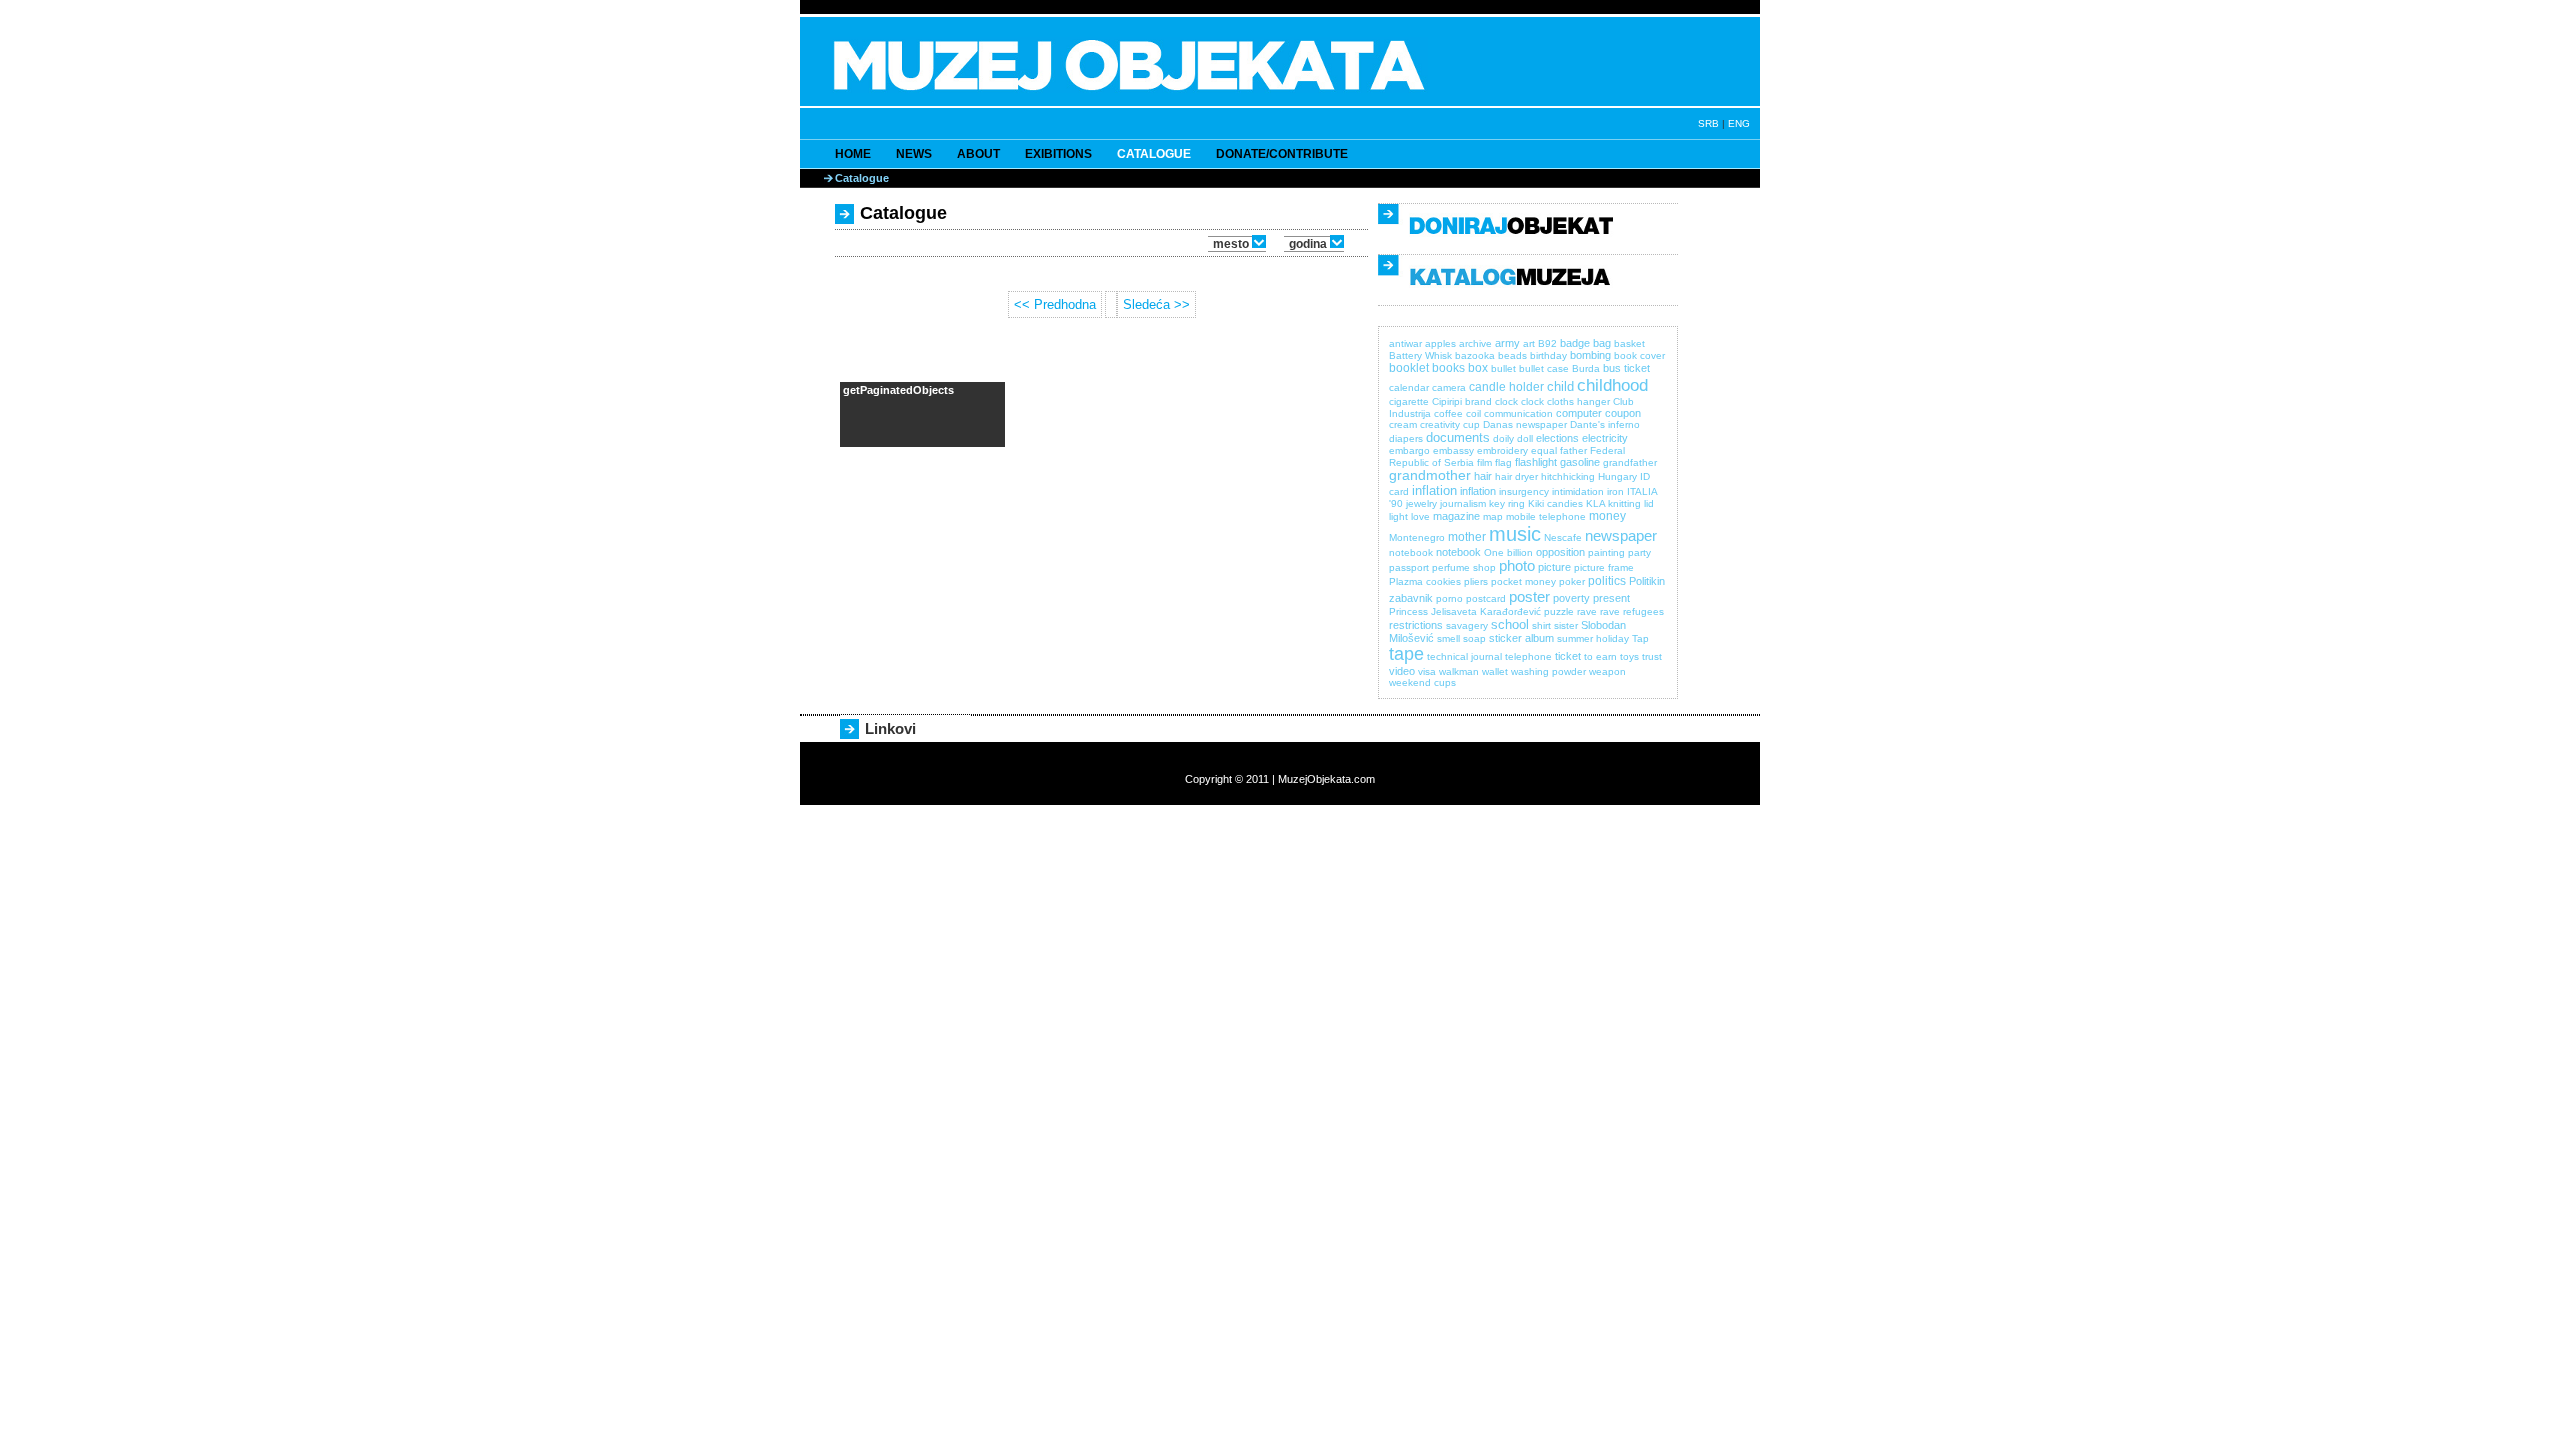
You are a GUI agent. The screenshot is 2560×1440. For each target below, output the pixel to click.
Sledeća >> (1156, 304)
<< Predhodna (1055, 304)
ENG (1739, 123)
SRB (1708, 123)
